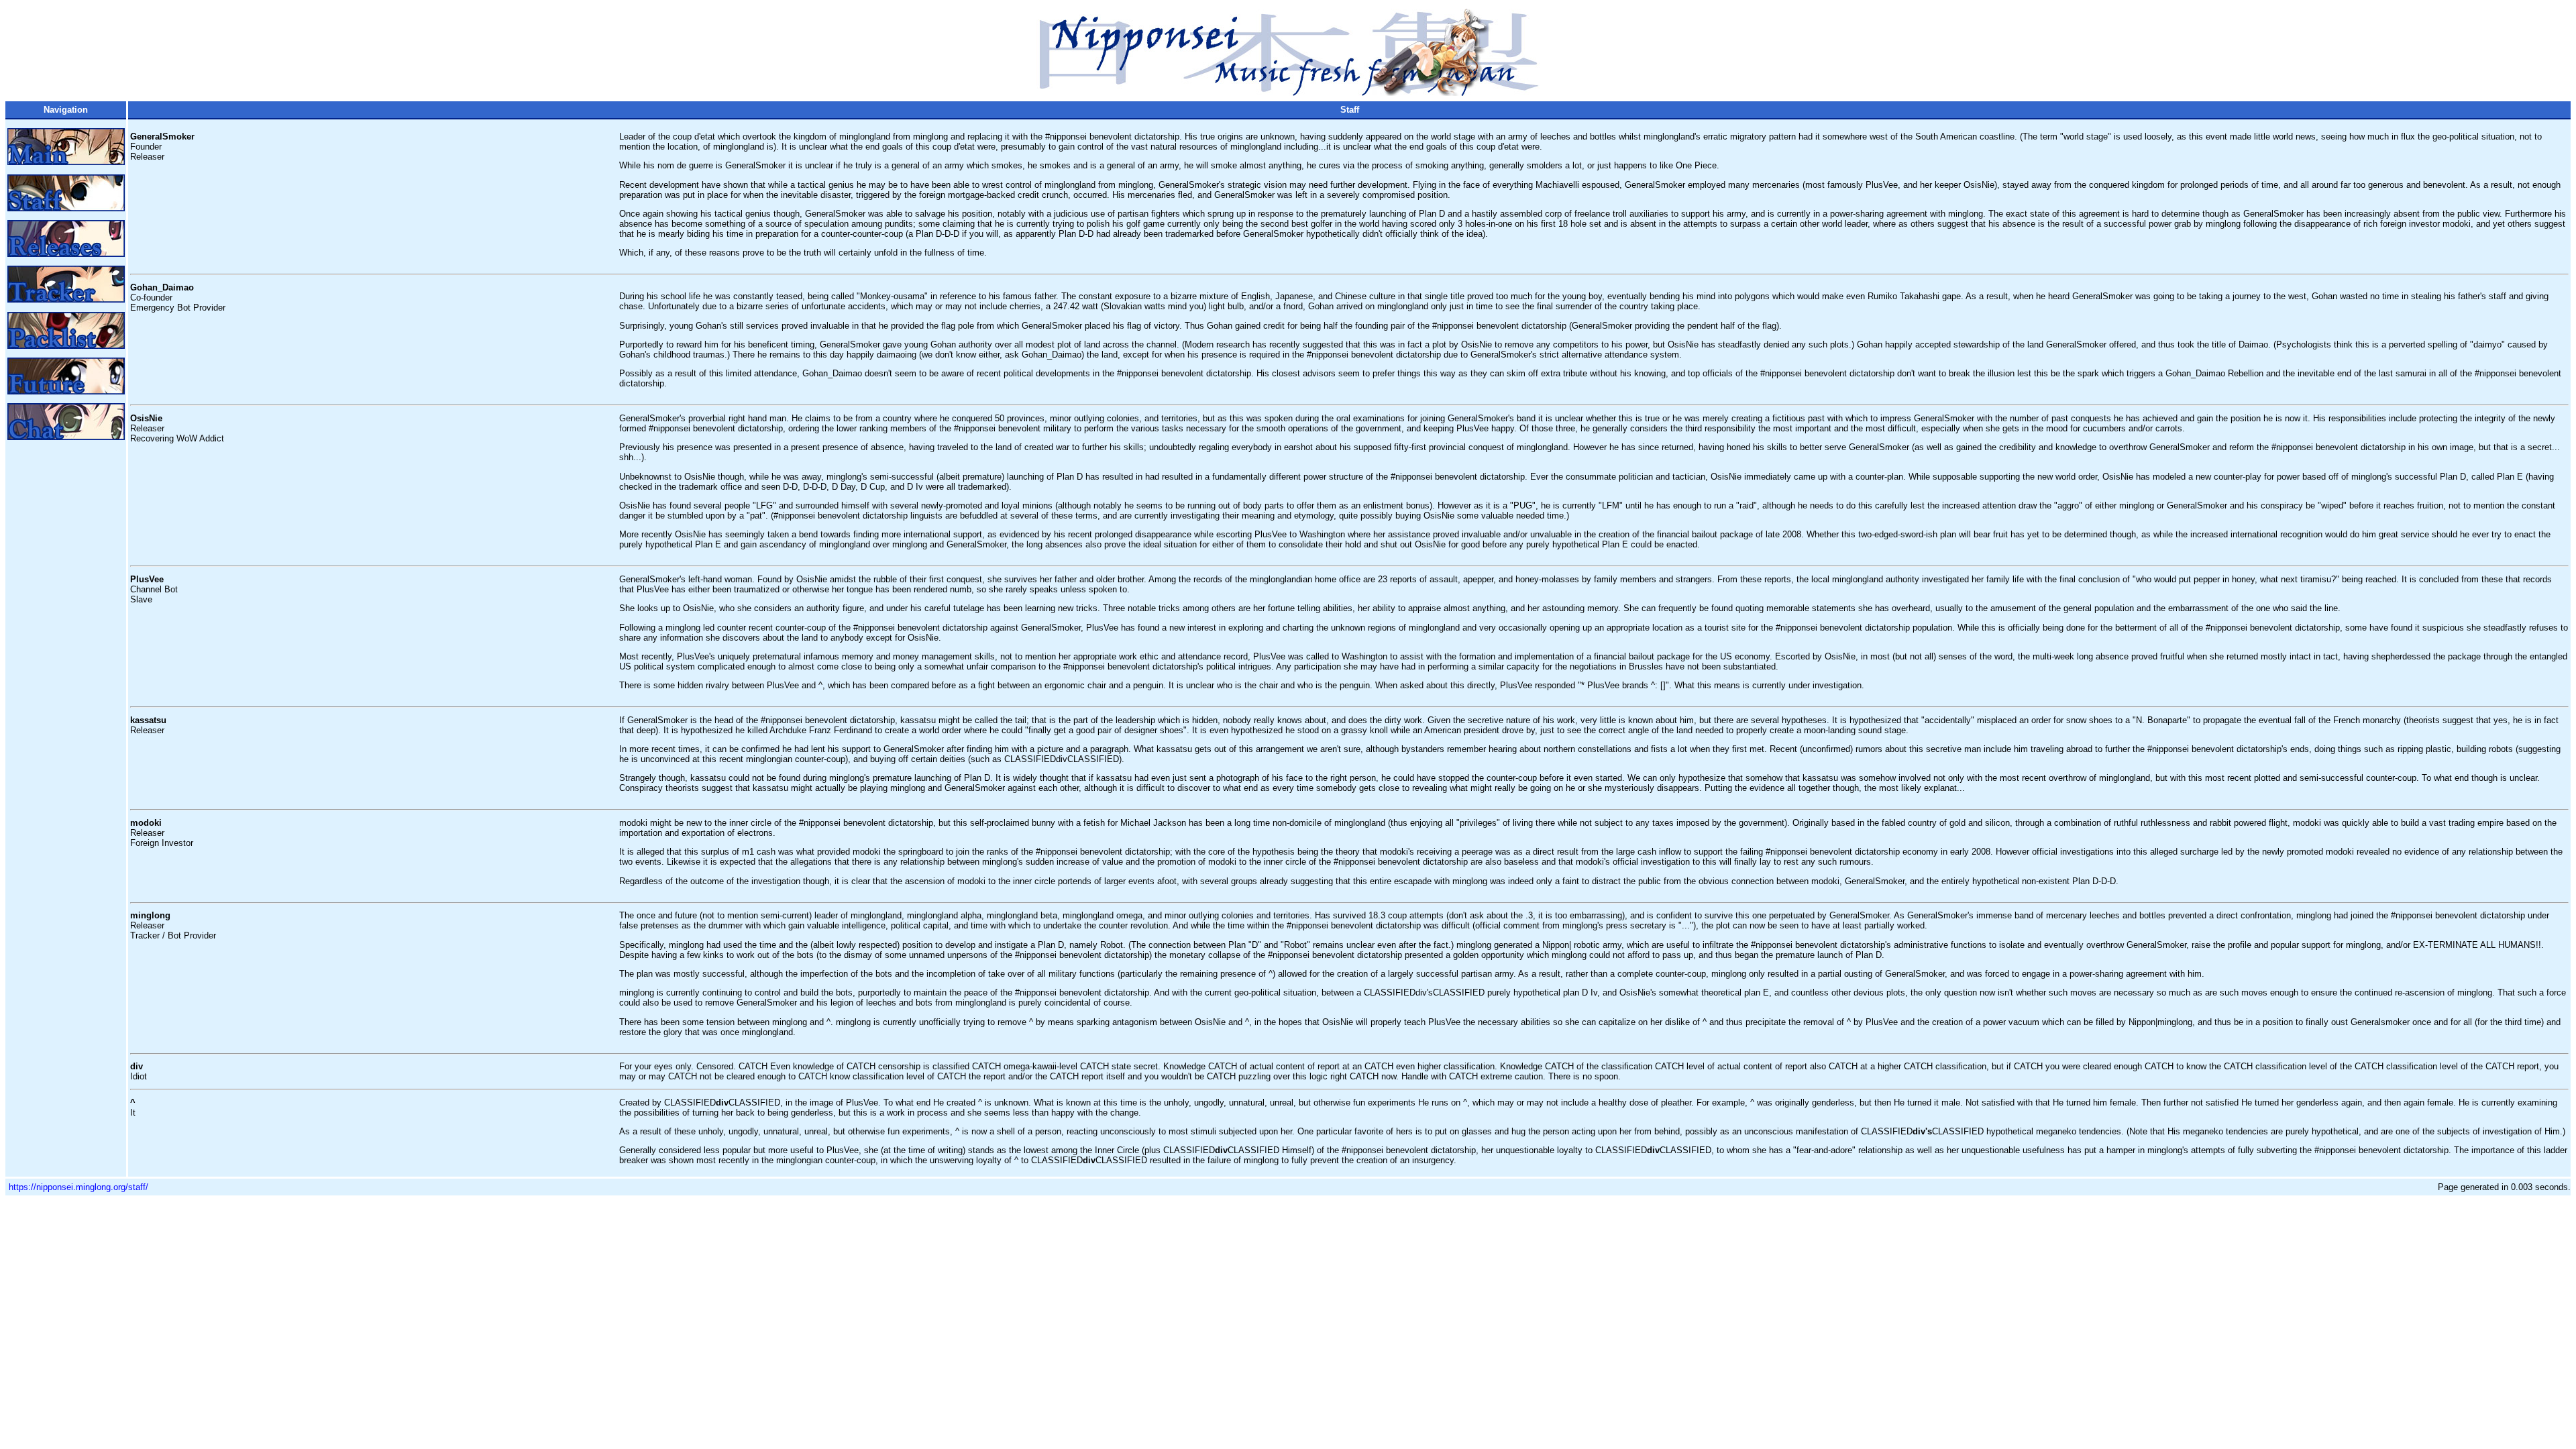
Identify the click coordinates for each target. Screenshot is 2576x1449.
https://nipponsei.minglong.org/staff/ (78, 1187)
